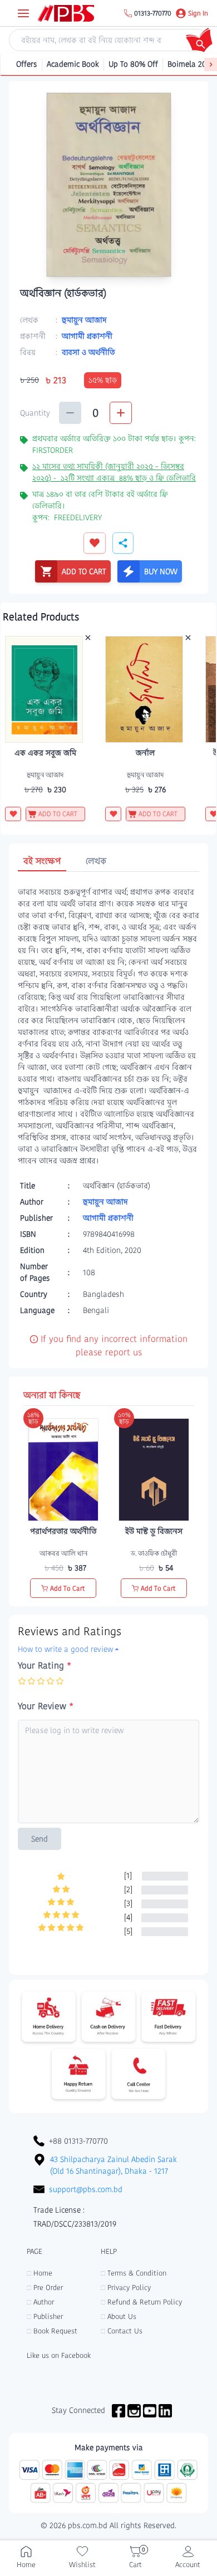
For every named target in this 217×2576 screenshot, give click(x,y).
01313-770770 (153, 13)
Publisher (45, 2316)
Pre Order (45, 2288)
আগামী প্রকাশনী (87, 336)
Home (40, 2273)
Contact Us (122, 2331)
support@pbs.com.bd (86, 2189)
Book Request (52, 2331)
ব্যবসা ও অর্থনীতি (88, 352)
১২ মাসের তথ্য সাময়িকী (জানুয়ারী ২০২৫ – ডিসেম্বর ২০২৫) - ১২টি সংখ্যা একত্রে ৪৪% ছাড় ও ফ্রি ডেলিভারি (114, 472)
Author (40, 2302)
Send (40, 1839)
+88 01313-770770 (78, 2141)
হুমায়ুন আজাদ (84, 320)
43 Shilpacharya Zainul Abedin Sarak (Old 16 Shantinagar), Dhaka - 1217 (114, 2165)
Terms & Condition (134, 2273)
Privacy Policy (126, 2288)
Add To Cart (68, 1588)
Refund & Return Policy (141, 2302)
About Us (119, 2316)
